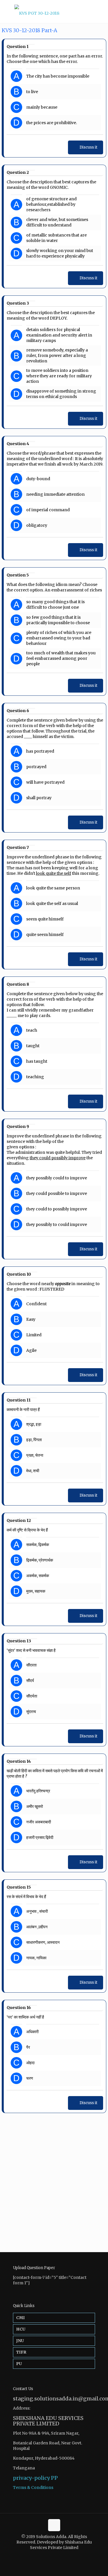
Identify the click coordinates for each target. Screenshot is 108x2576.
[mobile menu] (100, 11)
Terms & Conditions (33, 2487)
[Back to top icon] (54, 2525)
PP (54, 2478)
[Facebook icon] (51, 2556)
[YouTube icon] (57, 2556)
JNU (20, 2341)
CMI (20, 2318)
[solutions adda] (54, 11)
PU (19, 2364)
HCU (21, 2329)
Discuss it (88, 147)
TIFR (21, 2352)
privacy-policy (31, 2478)
